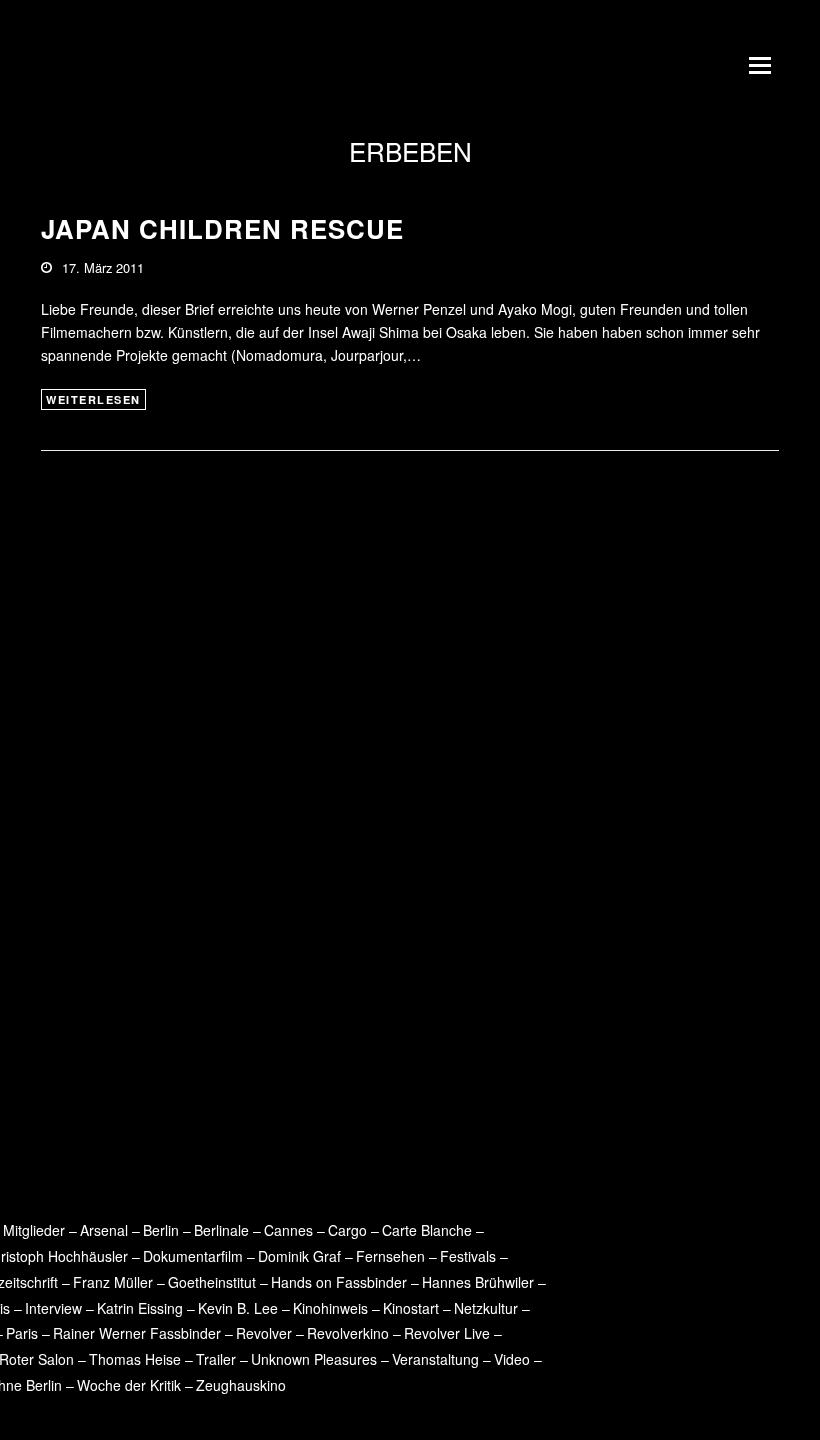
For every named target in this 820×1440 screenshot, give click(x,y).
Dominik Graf (299, 1256)
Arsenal (104, 1230)
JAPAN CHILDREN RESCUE (222, 228)
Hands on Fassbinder (339, 1282)
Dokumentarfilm (193, 1256)
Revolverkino (348, 1333)
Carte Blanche (427, 1230)
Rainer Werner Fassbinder (137, 1333)
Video (512, 1359)
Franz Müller (113, 1282)
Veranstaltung (435, 1359)
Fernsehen (390, 1256)
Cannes (288, 1230)
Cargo (347, 1230)
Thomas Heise (135, 1359)
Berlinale (221, 1230)
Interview (53, 1308)
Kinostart (411, 1308)
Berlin (161, 1230)
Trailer (216, 1359)
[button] (764, 65)
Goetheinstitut (212, 1282)
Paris (22, 1333)
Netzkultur (486, 1308)
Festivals (468, 1256)
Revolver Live (447, 1333)
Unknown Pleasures (314, 1359)
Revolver (264, 1333)
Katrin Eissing (140, 1308)
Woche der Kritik (129, 1385)
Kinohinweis (330, 1308)
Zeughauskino (241, 1385)
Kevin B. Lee (238, 1308)
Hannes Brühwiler (478, 1282)
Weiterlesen (93, 399)
